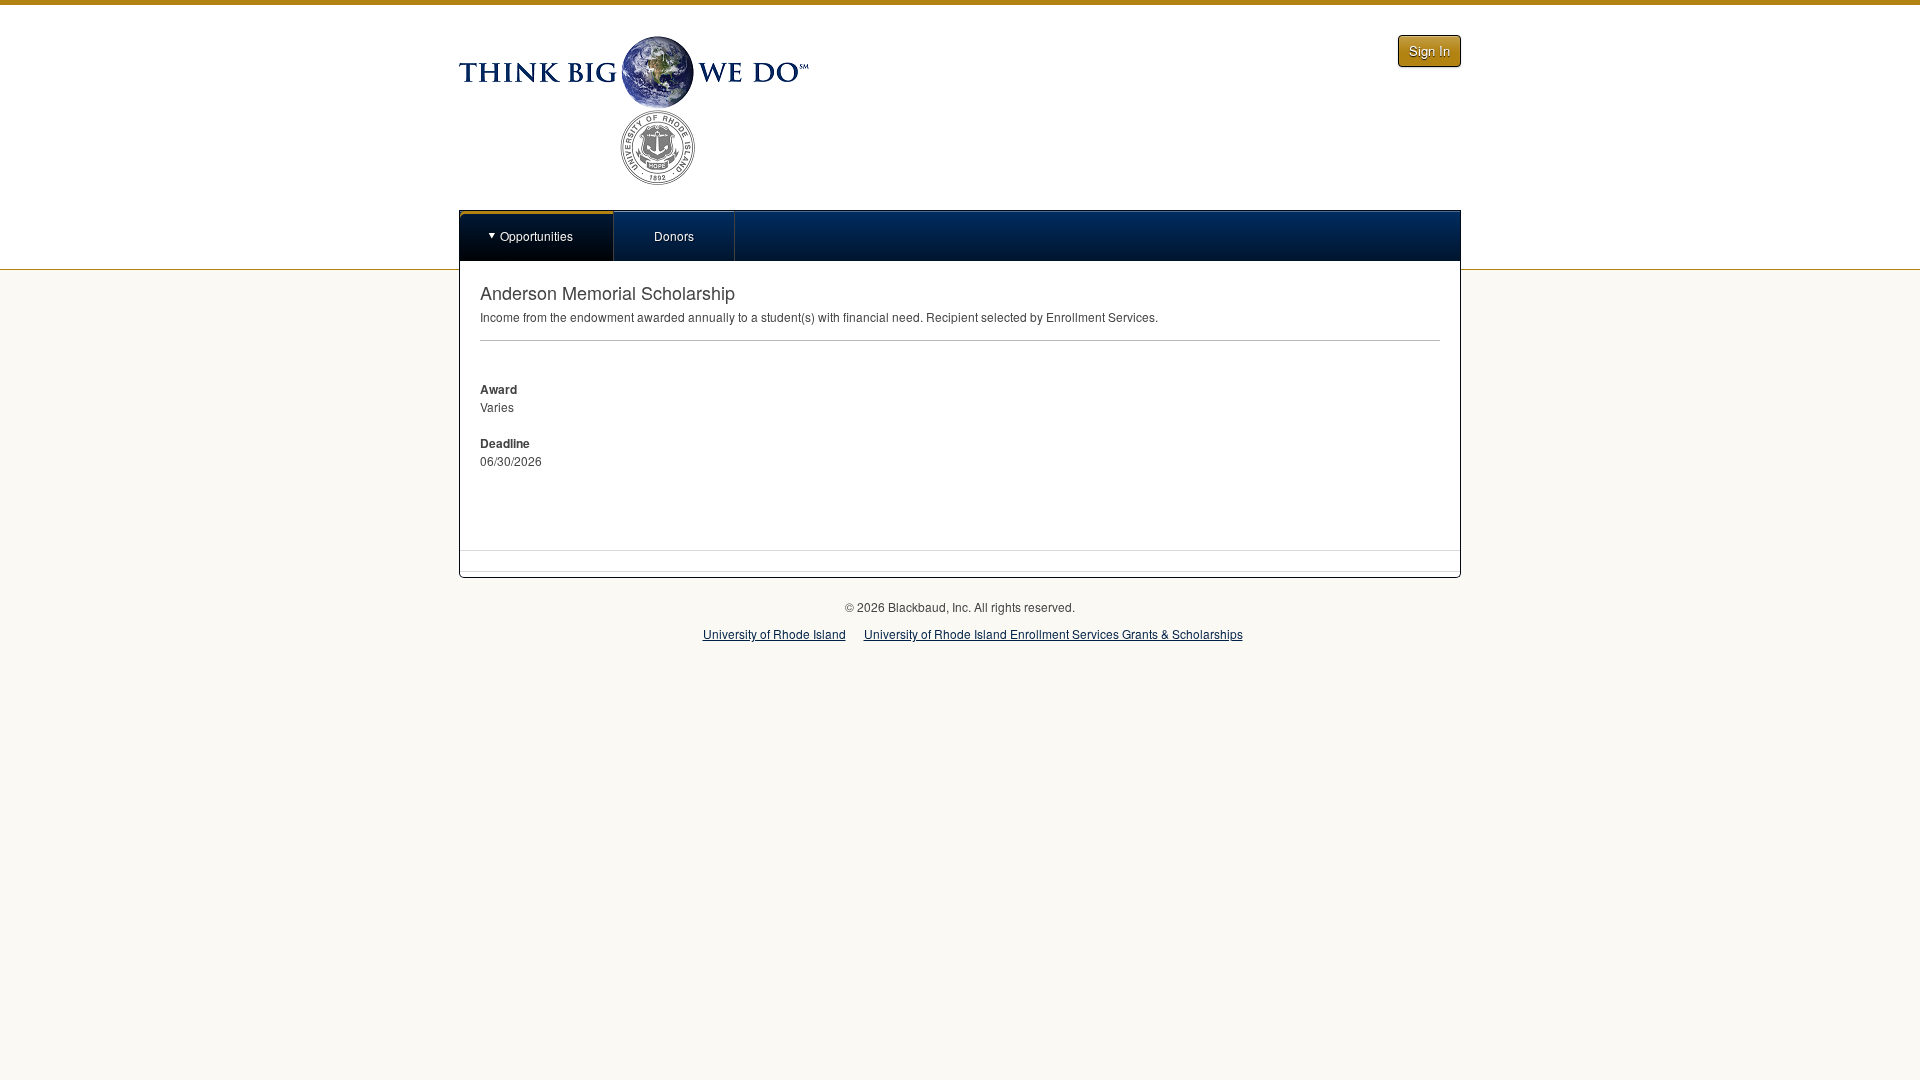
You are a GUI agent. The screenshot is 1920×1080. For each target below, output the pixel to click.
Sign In (1429, 50)
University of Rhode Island (774, 633)
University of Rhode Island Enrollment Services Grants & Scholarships (1053, 633)
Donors (674, 235)
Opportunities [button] (536, 235)
